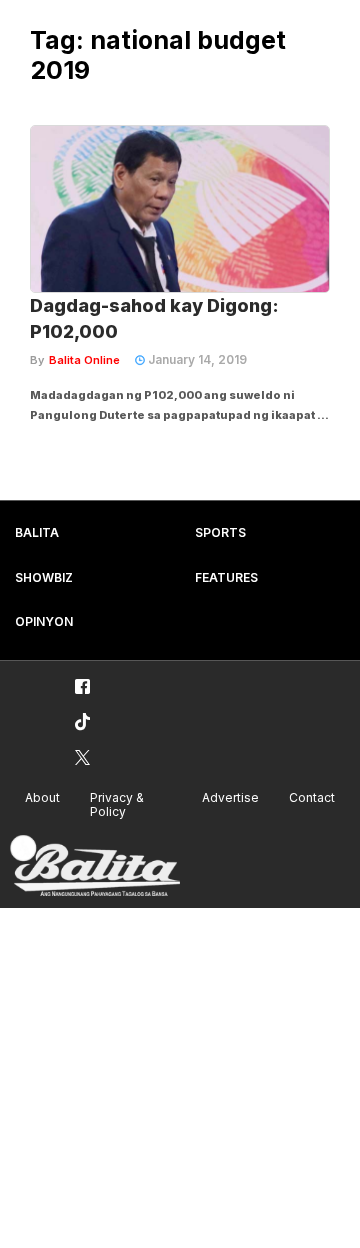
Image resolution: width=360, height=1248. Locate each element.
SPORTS (220, 532)
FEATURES (226, 577)
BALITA (37, 532)
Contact (312, 797)
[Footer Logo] (95, 866)
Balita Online (84, 360)
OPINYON (44, 621)
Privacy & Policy (117, 805)
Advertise (230, 797)
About (42, 797)
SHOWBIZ (44, 577)
